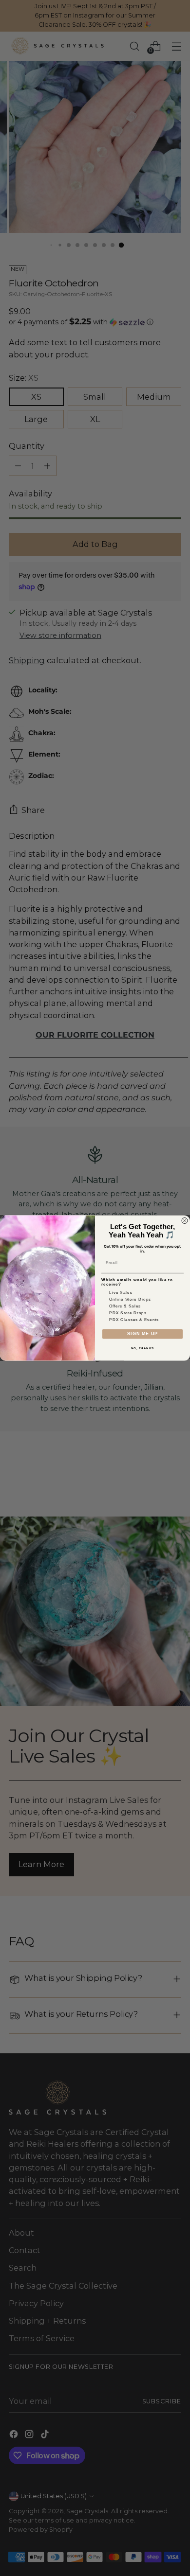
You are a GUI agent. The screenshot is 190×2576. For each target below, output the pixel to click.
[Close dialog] (185, 1221)
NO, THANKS (143, 1349)
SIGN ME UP (142, 1334)
